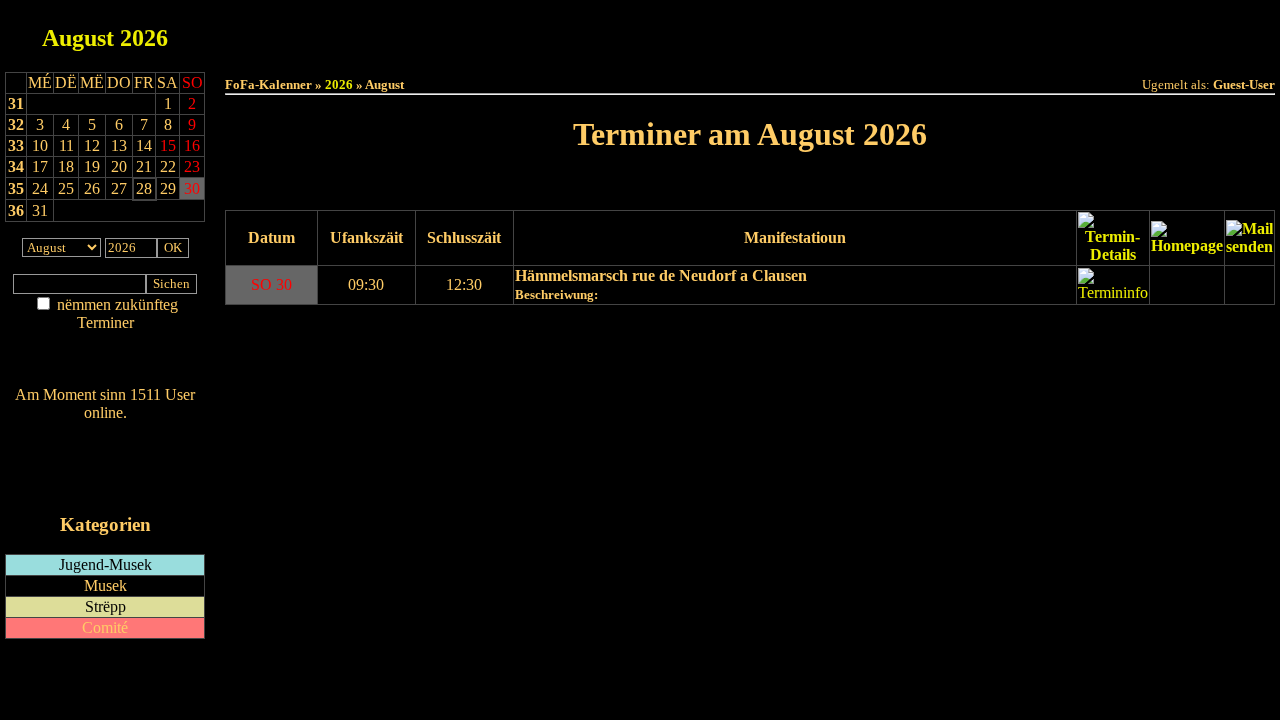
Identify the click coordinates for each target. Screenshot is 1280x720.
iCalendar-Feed (105, 486)
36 (16, 210)
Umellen (750, 50)
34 (16, 166)
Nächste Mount (806, 185)
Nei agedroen (105, 361)
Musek (105, 585)
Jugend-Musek (105, 564)
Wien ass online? (105, 432)
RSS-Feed (105, 467)
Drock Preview (281, 331)
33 (16, 145)
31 (16, 103)
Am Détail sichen (105, 342)
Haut (526, 31)
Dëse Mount (750, 31)
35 (16, 188)
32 (16, 124)
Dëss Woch (638, 31)
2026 (144, 38)
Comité (105, 627)
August (78, 38)
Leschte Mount (694, 185)
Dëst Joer (862, 31)
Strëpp (105, 606)
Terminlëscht (974, 31)
